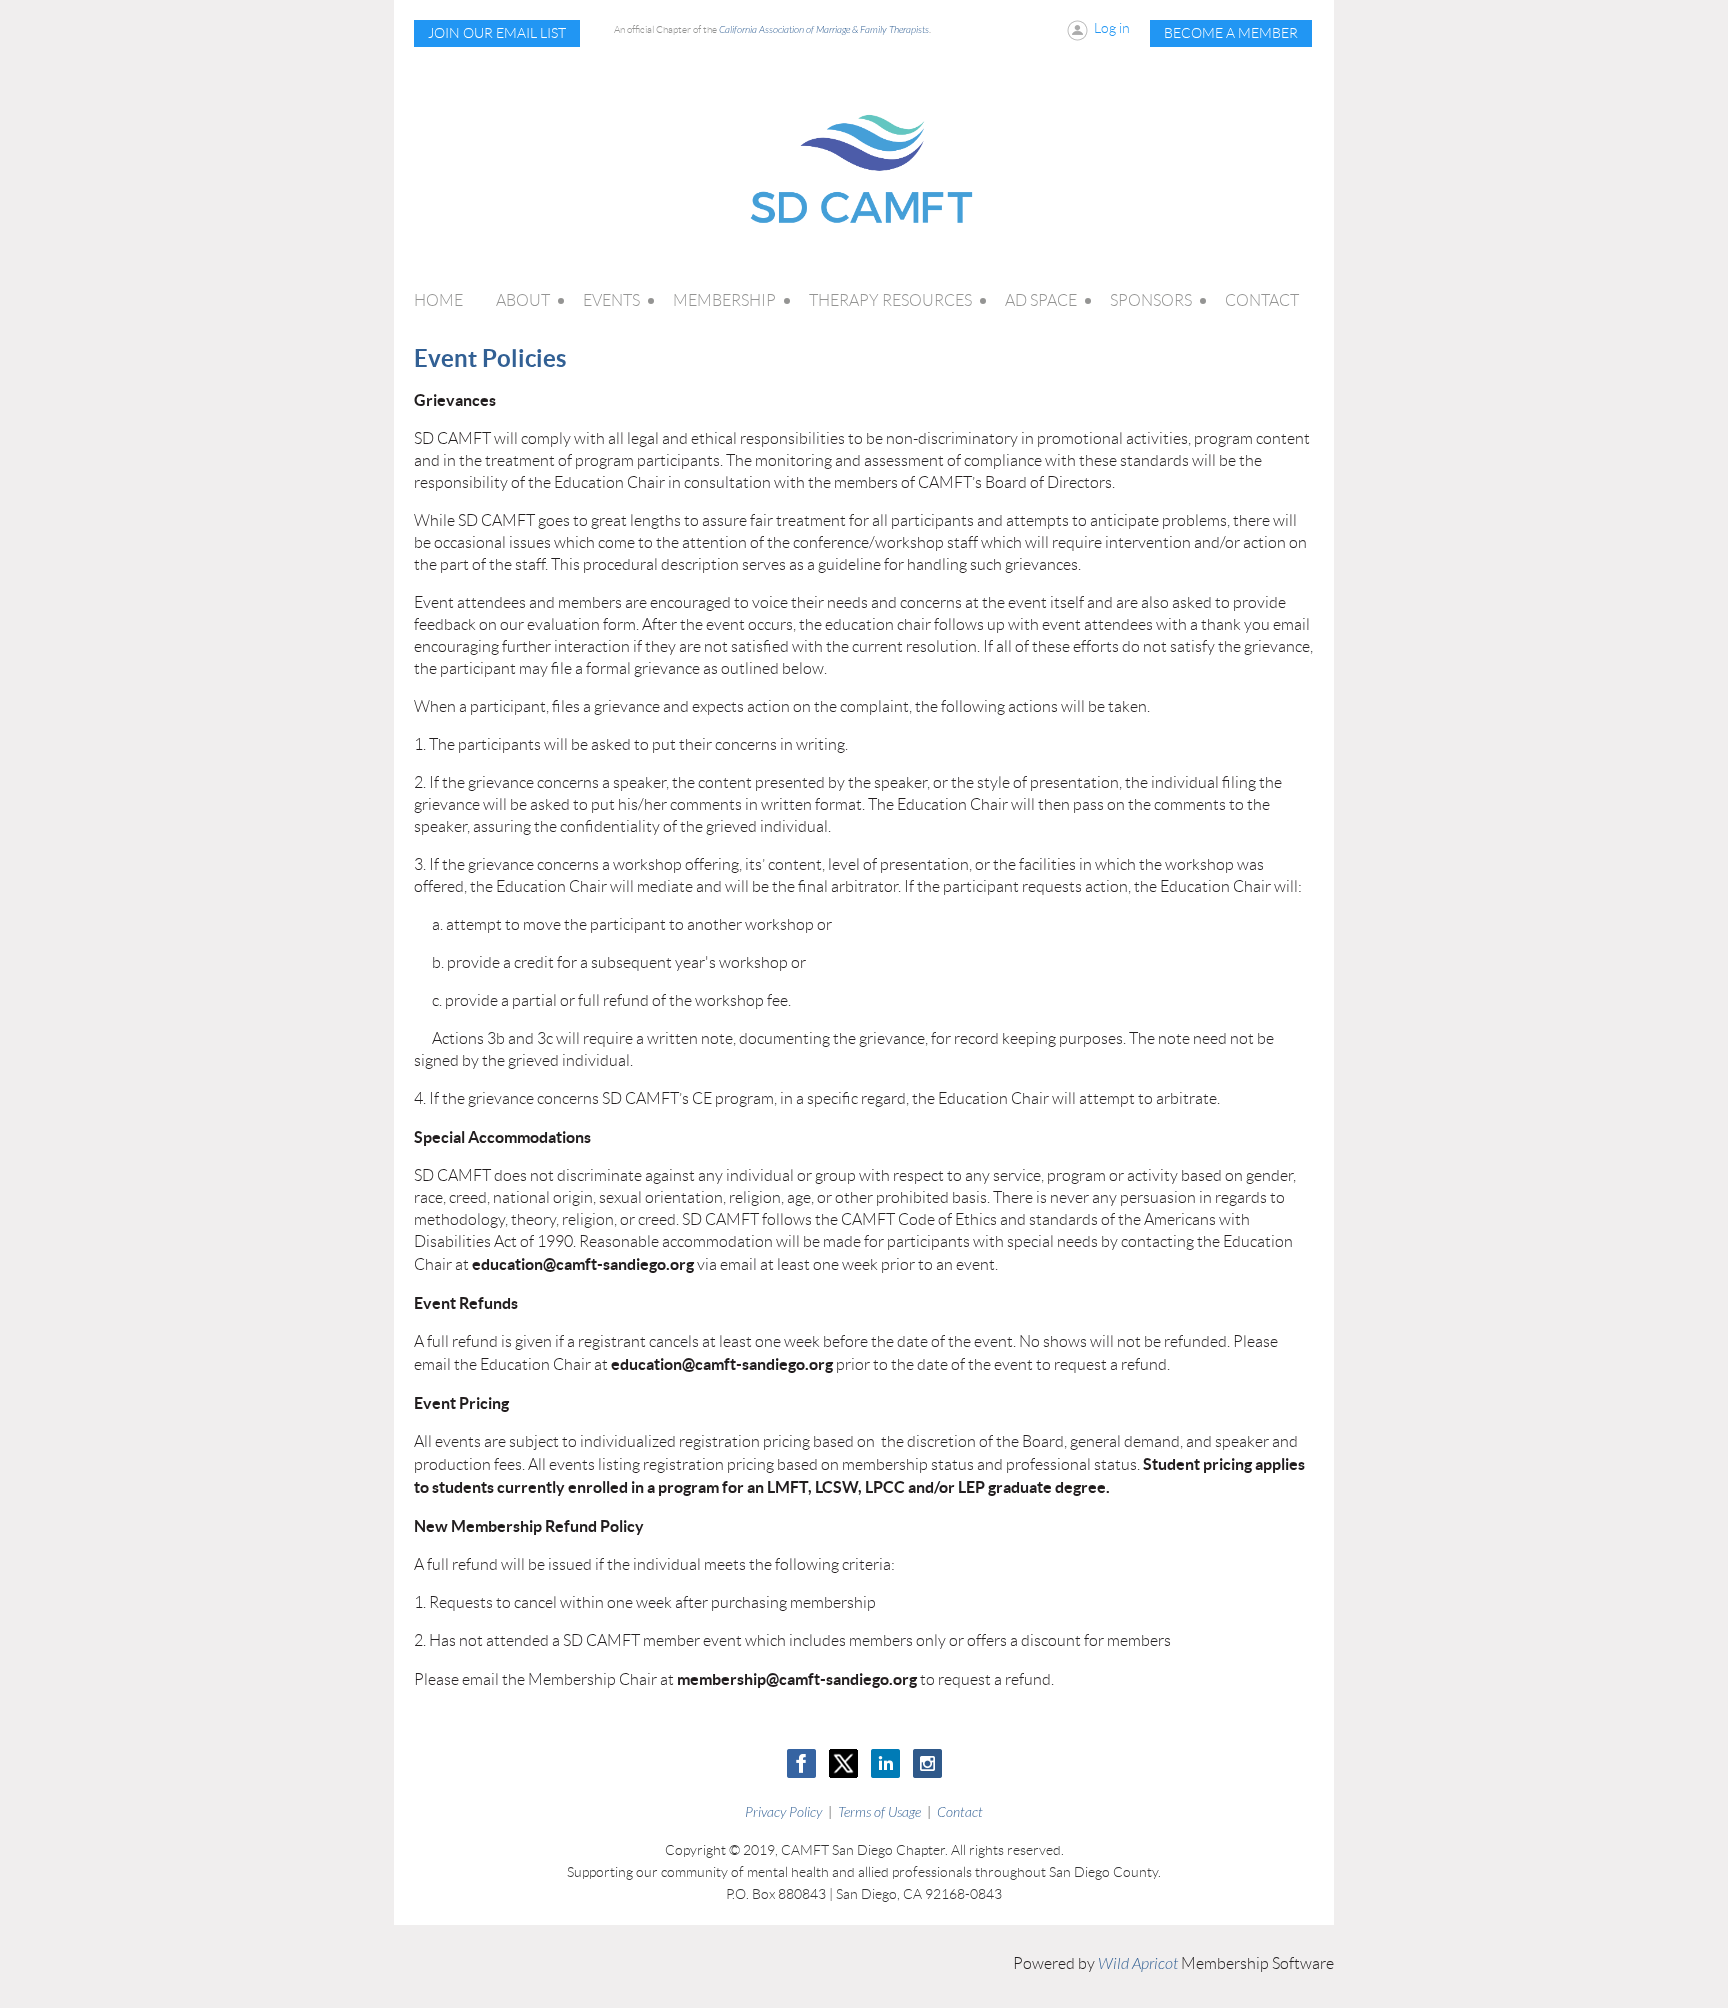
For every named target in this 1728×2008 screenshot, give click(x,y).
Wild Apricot (1138, 1964)
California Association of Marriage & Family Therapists (824, 30)
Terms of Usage (879, 1812)
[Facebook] (801, 1763)
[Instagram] (927, 1763)
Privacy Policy (783, 1812)
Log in (1112, 28)
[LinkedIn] (885, 1763)
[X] (843, 1763)
